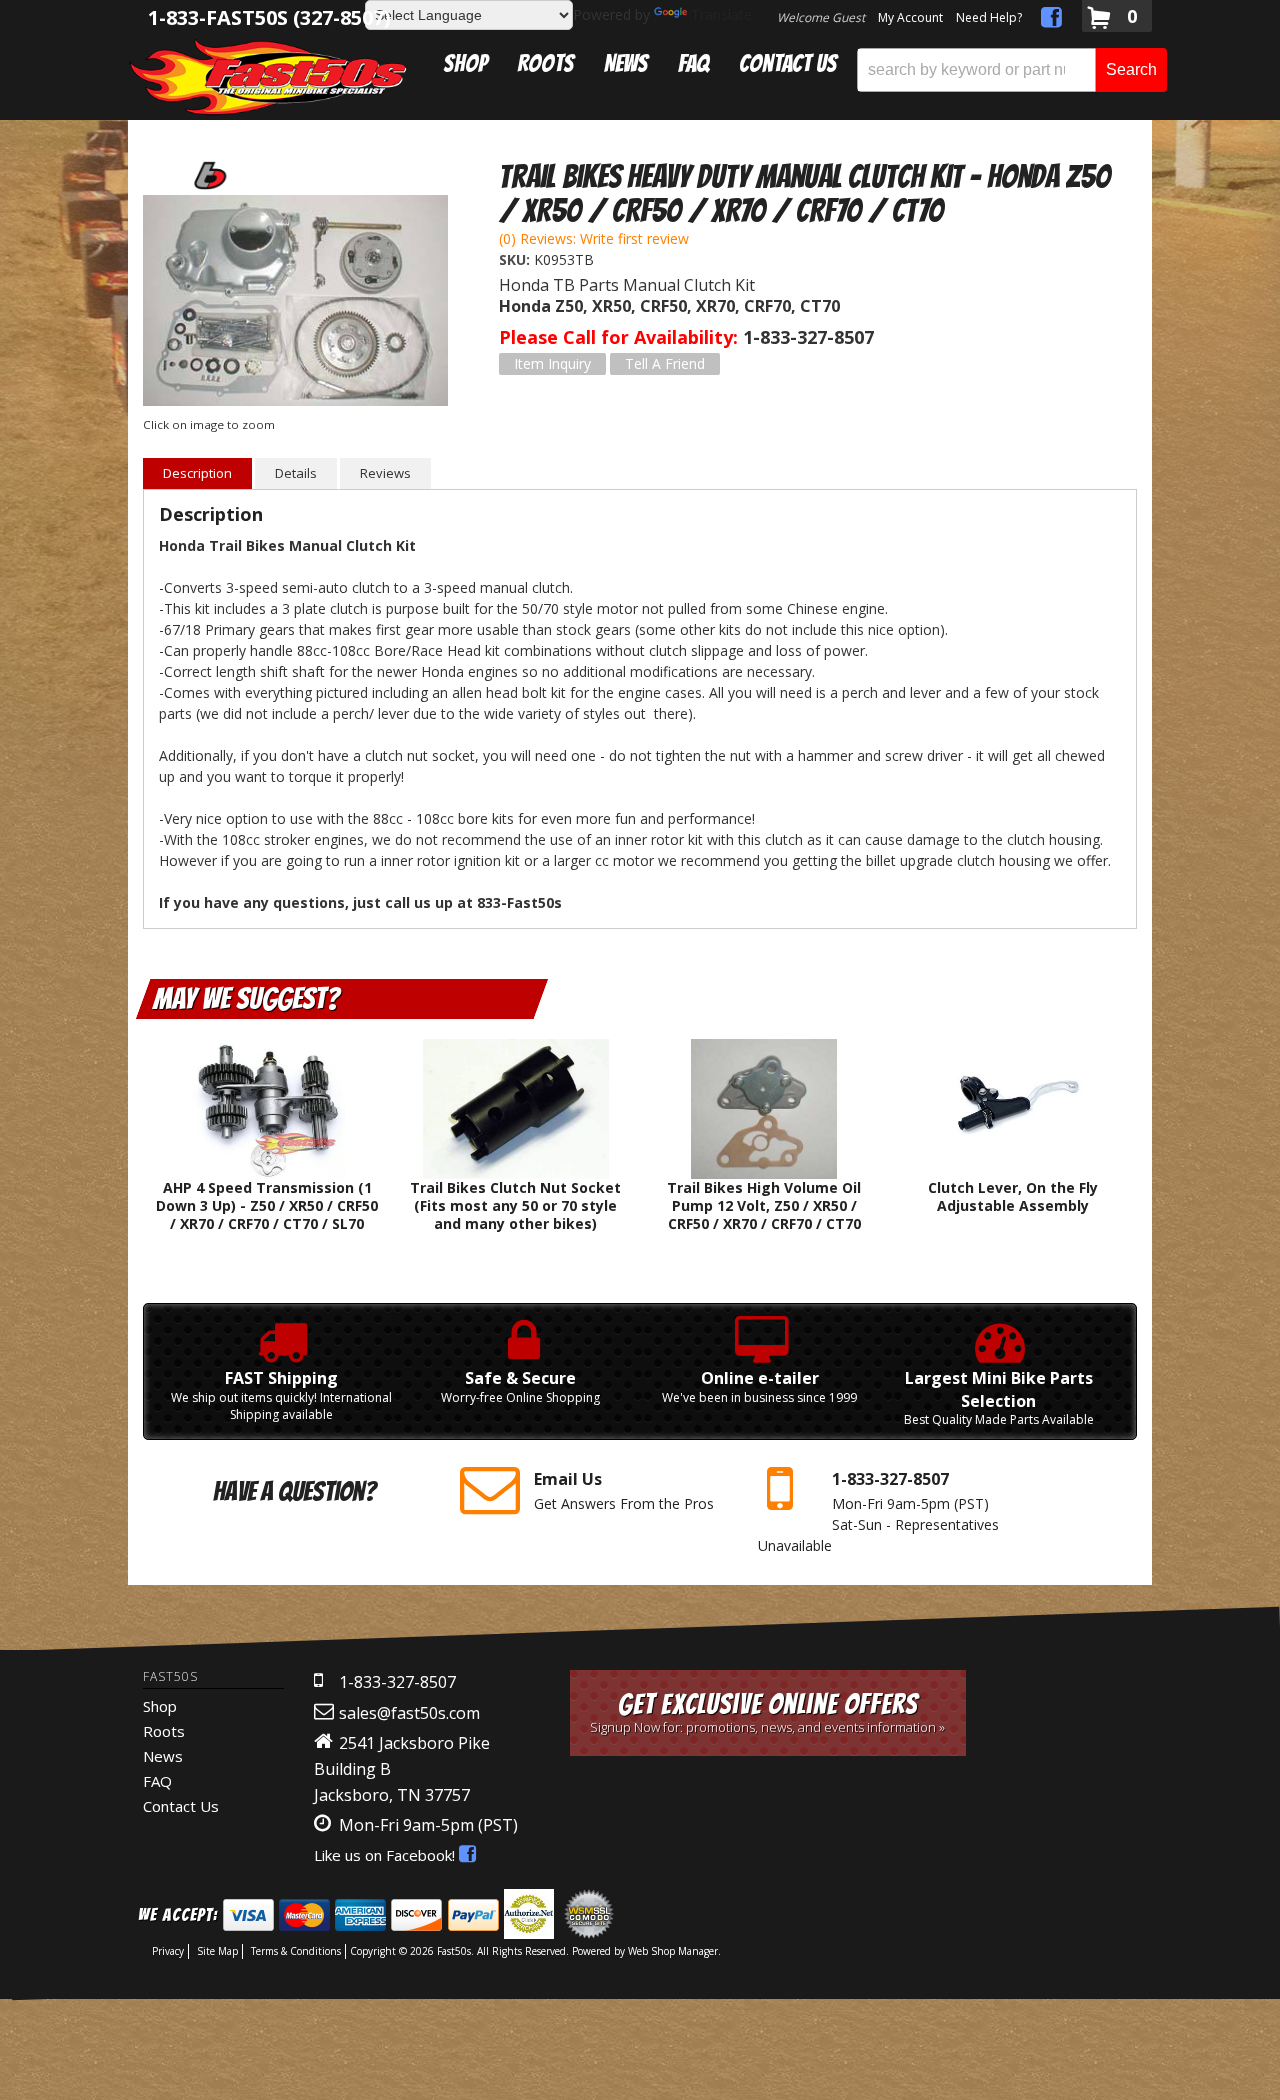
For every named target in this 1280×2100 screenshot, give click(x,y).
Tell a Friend (665, 363)
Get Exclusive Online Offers (767, 1712)
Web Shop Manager (673, 1951)
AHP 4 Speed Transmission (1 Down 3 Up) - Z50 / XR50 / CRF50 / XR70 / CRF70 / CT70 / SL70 (267, 1205)
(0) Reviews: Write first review (594, 238)
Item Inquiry (552, 363)
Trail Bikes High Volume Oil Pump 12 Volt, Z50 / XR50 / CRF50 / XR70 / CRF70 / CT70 (764, 1205)
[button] (1012, 70)
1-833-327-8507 (397, 1682)
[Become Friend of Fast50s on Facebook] (1051, 20)
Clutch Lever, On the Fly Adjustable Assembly (1013, 1196)
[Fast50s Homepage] (268, 76)
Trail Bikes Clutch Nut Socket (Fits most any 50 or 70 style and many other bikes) (515, 1205)
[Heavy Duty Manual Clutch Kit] (295, 303)
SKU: (516, 259)
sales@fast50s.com (409, 1713)
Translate (721, 14)
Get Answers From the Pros (624, 1490)
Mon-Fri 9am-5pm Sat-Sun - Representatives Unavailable (878, 1511)
